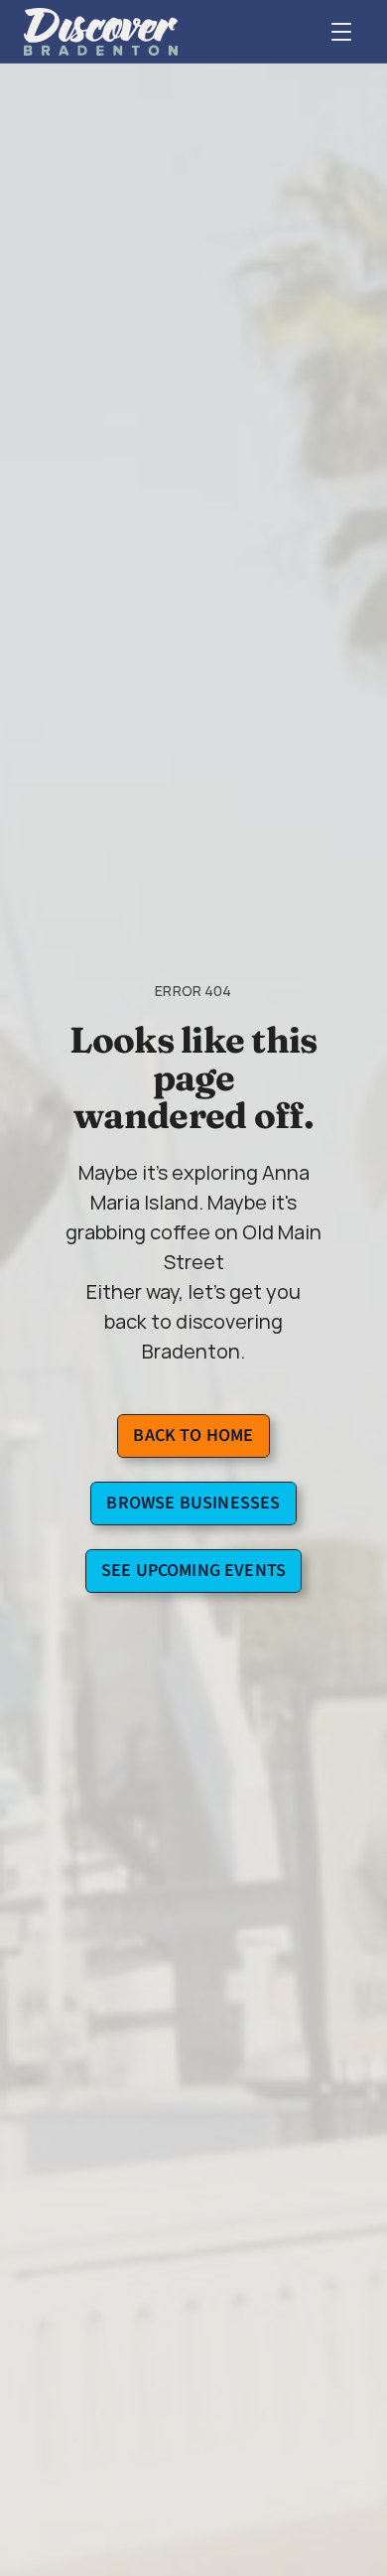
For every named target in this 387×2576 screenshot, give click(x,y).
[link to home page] (101, 32)
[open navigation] (341, 32)
